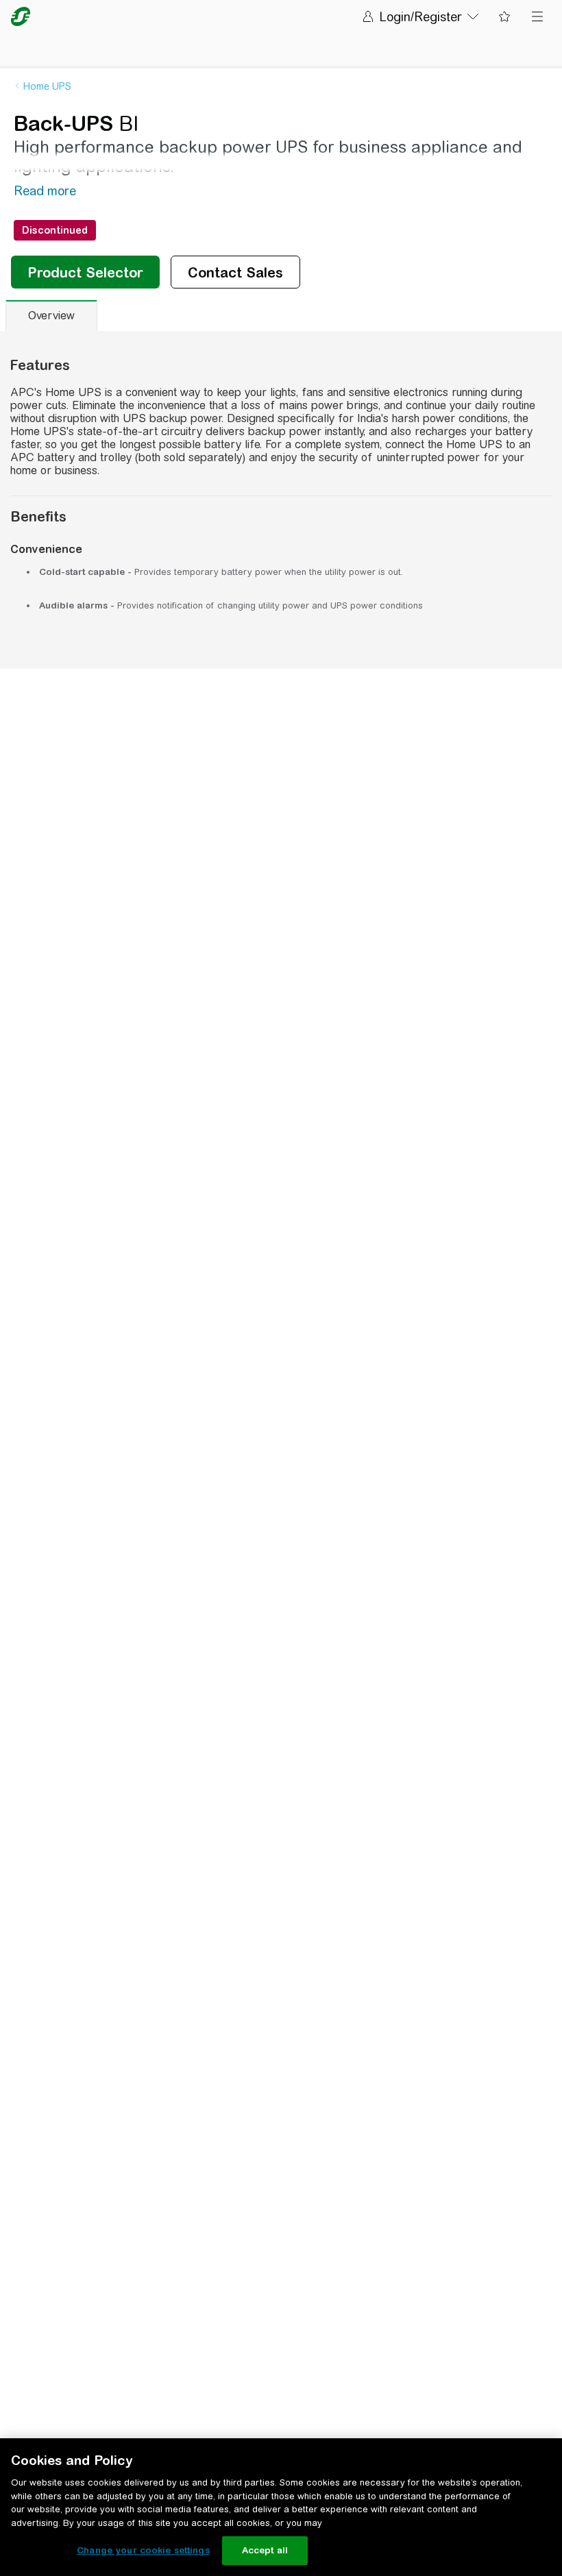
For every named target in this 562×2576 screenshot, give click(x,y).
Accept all (265, 2550)
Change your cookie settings (143, 2550)
